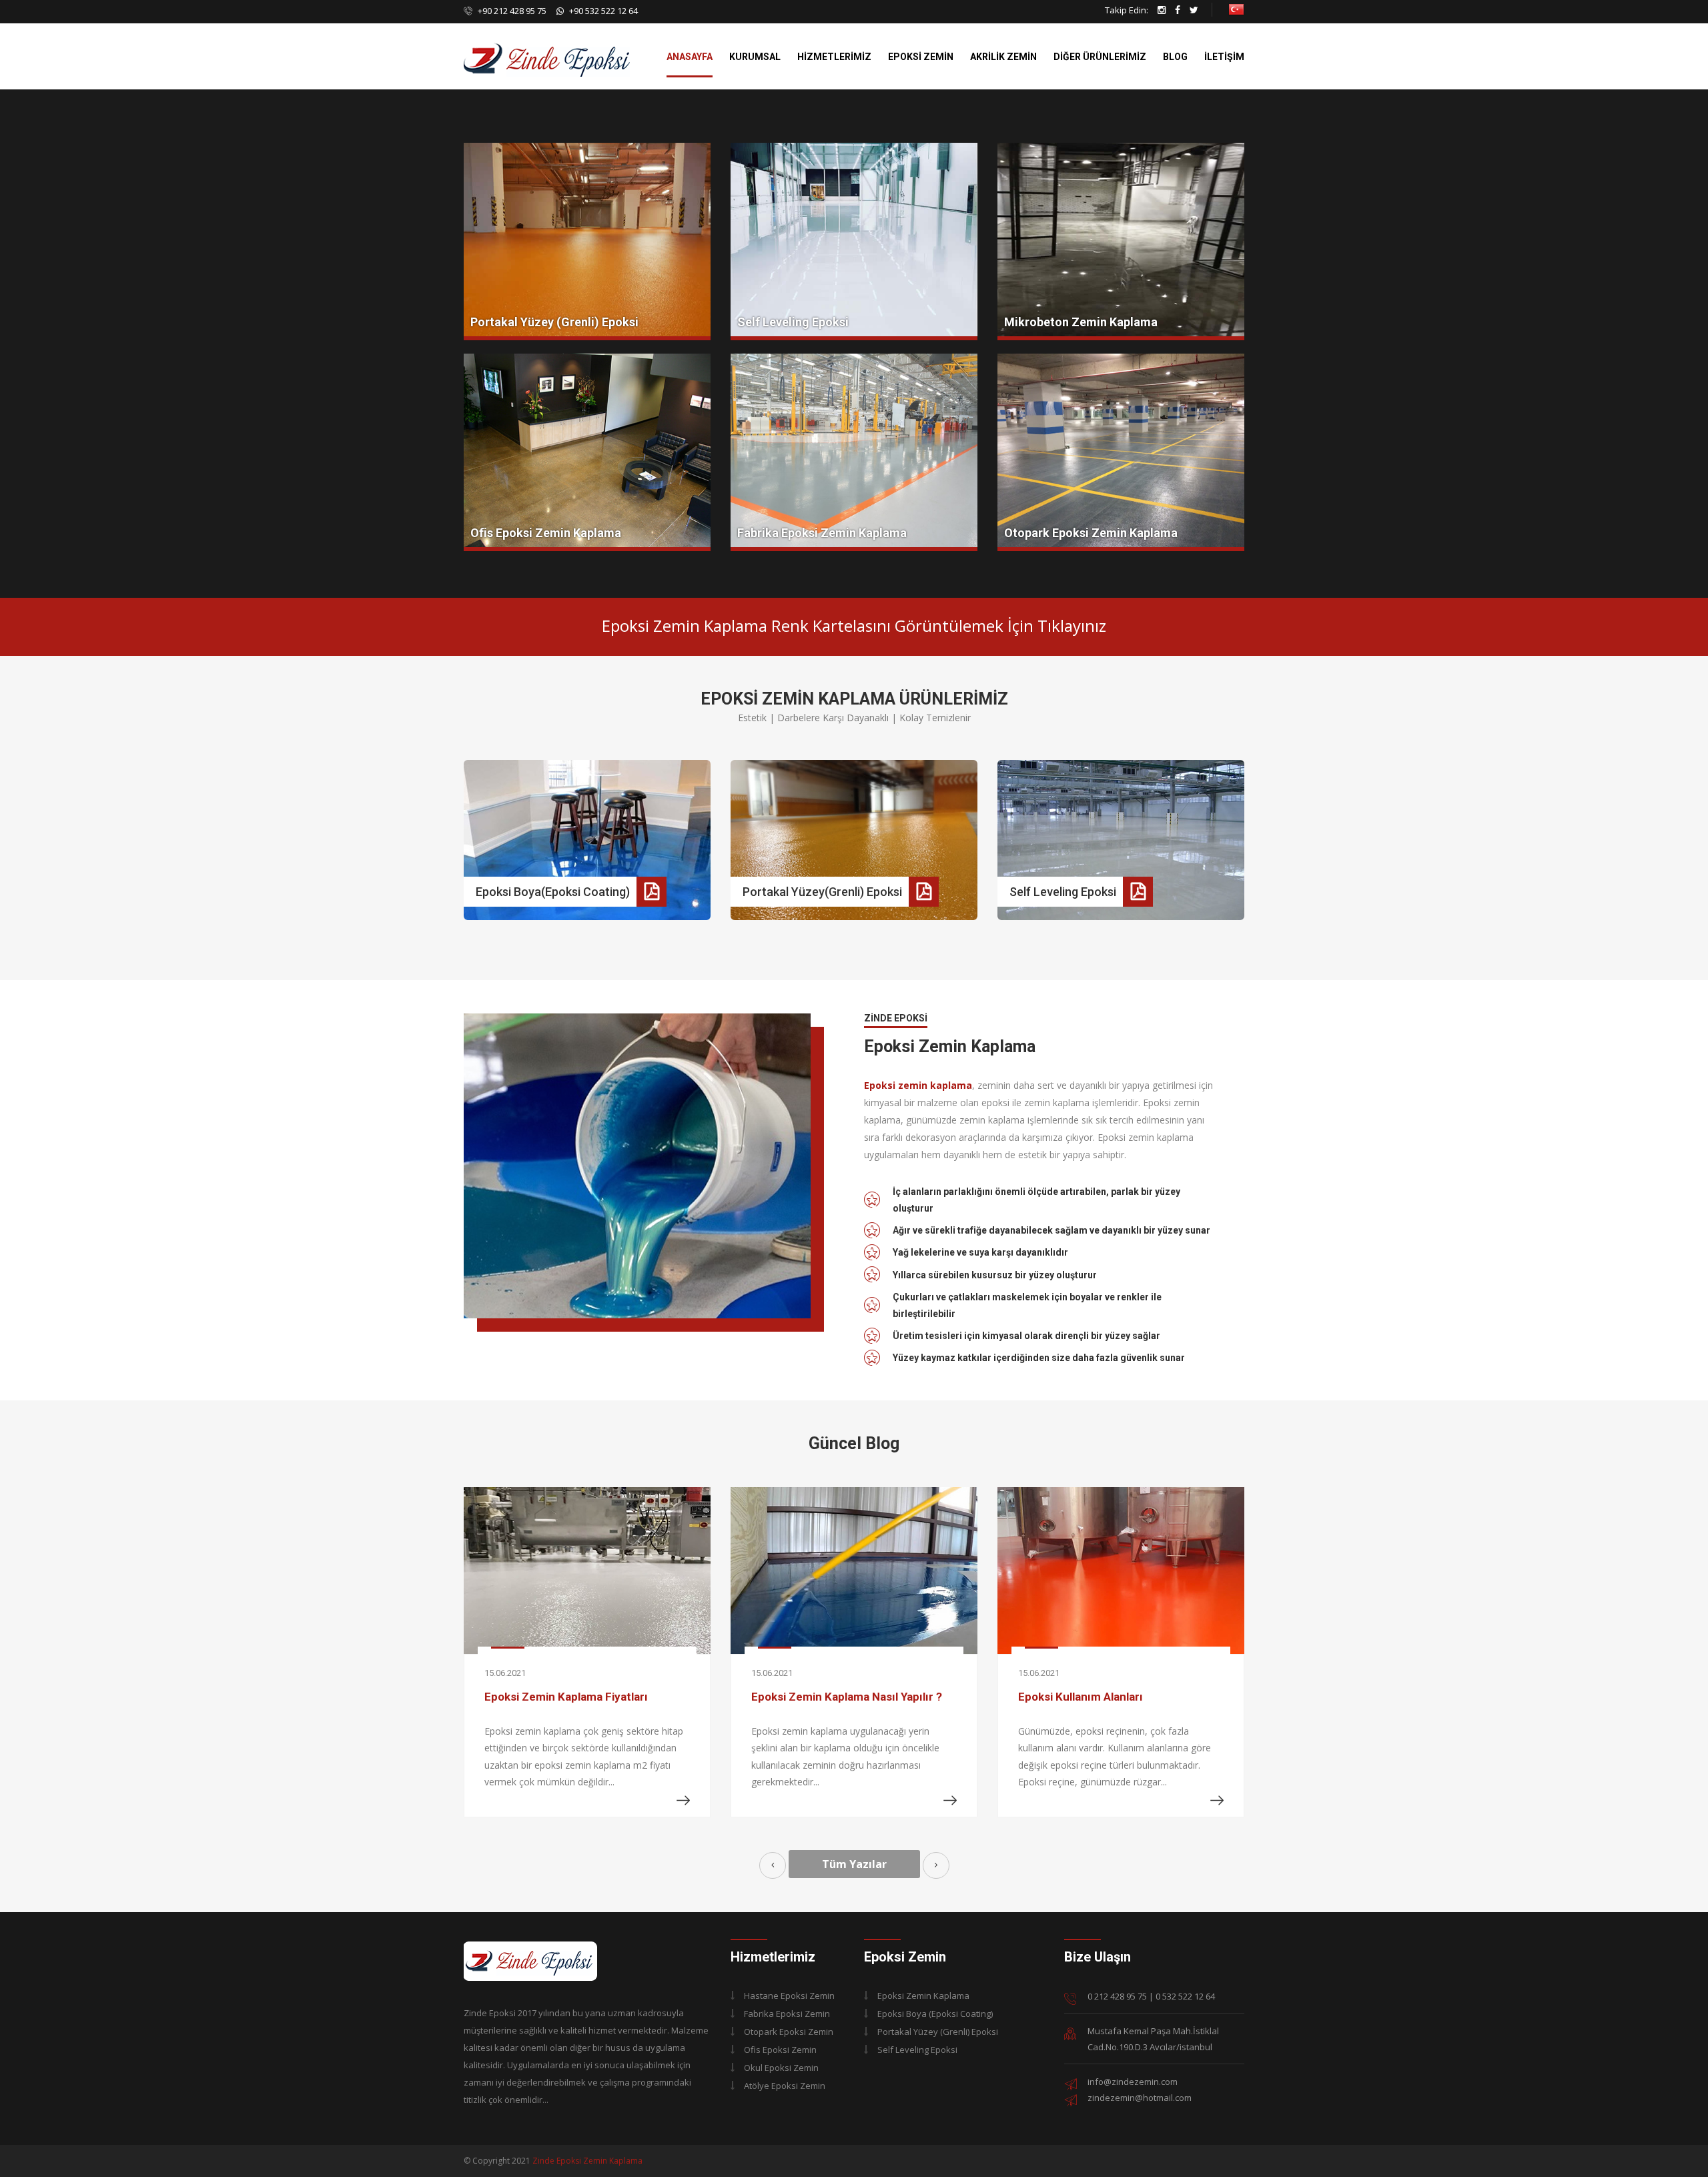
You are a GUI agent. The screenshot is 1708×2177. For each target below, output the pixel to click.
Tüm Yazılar (854, 1864)
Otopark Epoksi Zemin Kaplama (1091, 533)
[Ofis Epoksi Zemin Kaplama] (587, 452)
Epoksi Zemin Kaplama (923, 1996)
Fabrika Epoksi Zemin (787, 2014)
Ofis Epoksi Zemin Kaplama (546, 533)
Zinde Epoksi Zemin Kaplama (587, 2161)
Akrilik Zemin (1003, 57)
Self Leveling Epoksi (793, 322)
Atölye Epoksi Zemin (785, 2086)
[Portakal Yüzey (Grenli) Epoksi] (587, 242)
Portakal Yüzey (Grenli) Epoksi (554, 322)
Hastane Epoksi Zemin (789, 1996)
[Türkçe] (1236, 8)
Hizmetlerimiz (834, 57)
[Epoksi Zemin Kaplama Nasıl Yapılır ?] (587, 1571)
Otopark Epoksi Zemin (789, 2032)
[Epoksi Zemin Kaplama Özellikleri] (1121, 1571)
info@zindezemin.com (1133, 2082)
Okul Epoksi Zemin (781, 2068)
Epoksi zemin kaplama (918, 1085)
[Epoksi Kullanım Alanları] (854, 1571)
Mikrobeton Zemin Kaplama (1081, 322)
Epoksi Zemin (921, 57)
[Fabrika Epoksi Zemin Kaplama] (854, 452)
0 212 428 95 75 (1117, 1996)
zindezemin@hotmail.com (1140, 2098)
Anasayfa (690, 57)
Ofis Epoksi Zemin (780, 2050)
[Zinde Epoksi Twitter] (1194, 10)
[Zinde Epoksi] (547, 44)
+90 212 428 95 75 (511, 11)
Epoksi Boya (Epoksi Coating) (935, 2014)
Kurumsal (755, 57)
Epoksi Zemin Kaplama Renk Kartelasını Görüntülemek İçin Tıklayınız (854, 625)
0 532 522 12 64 (1185, 1996)
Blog (1175, 57)
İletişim (1224, 57)
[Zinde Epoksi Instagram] (1162, 10)
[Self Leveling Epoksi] (854, 242)
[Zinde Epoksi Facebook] (1178, 10)
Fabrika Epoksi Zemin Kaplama (822, 533)
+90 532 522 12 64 (603, 11)
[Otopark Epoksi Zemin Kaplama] (1121, 452)
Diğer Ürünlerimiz (1100, 57)
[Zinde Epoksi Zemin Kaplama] (530, 1960)
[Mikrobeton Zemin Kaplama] (1121, 242)
